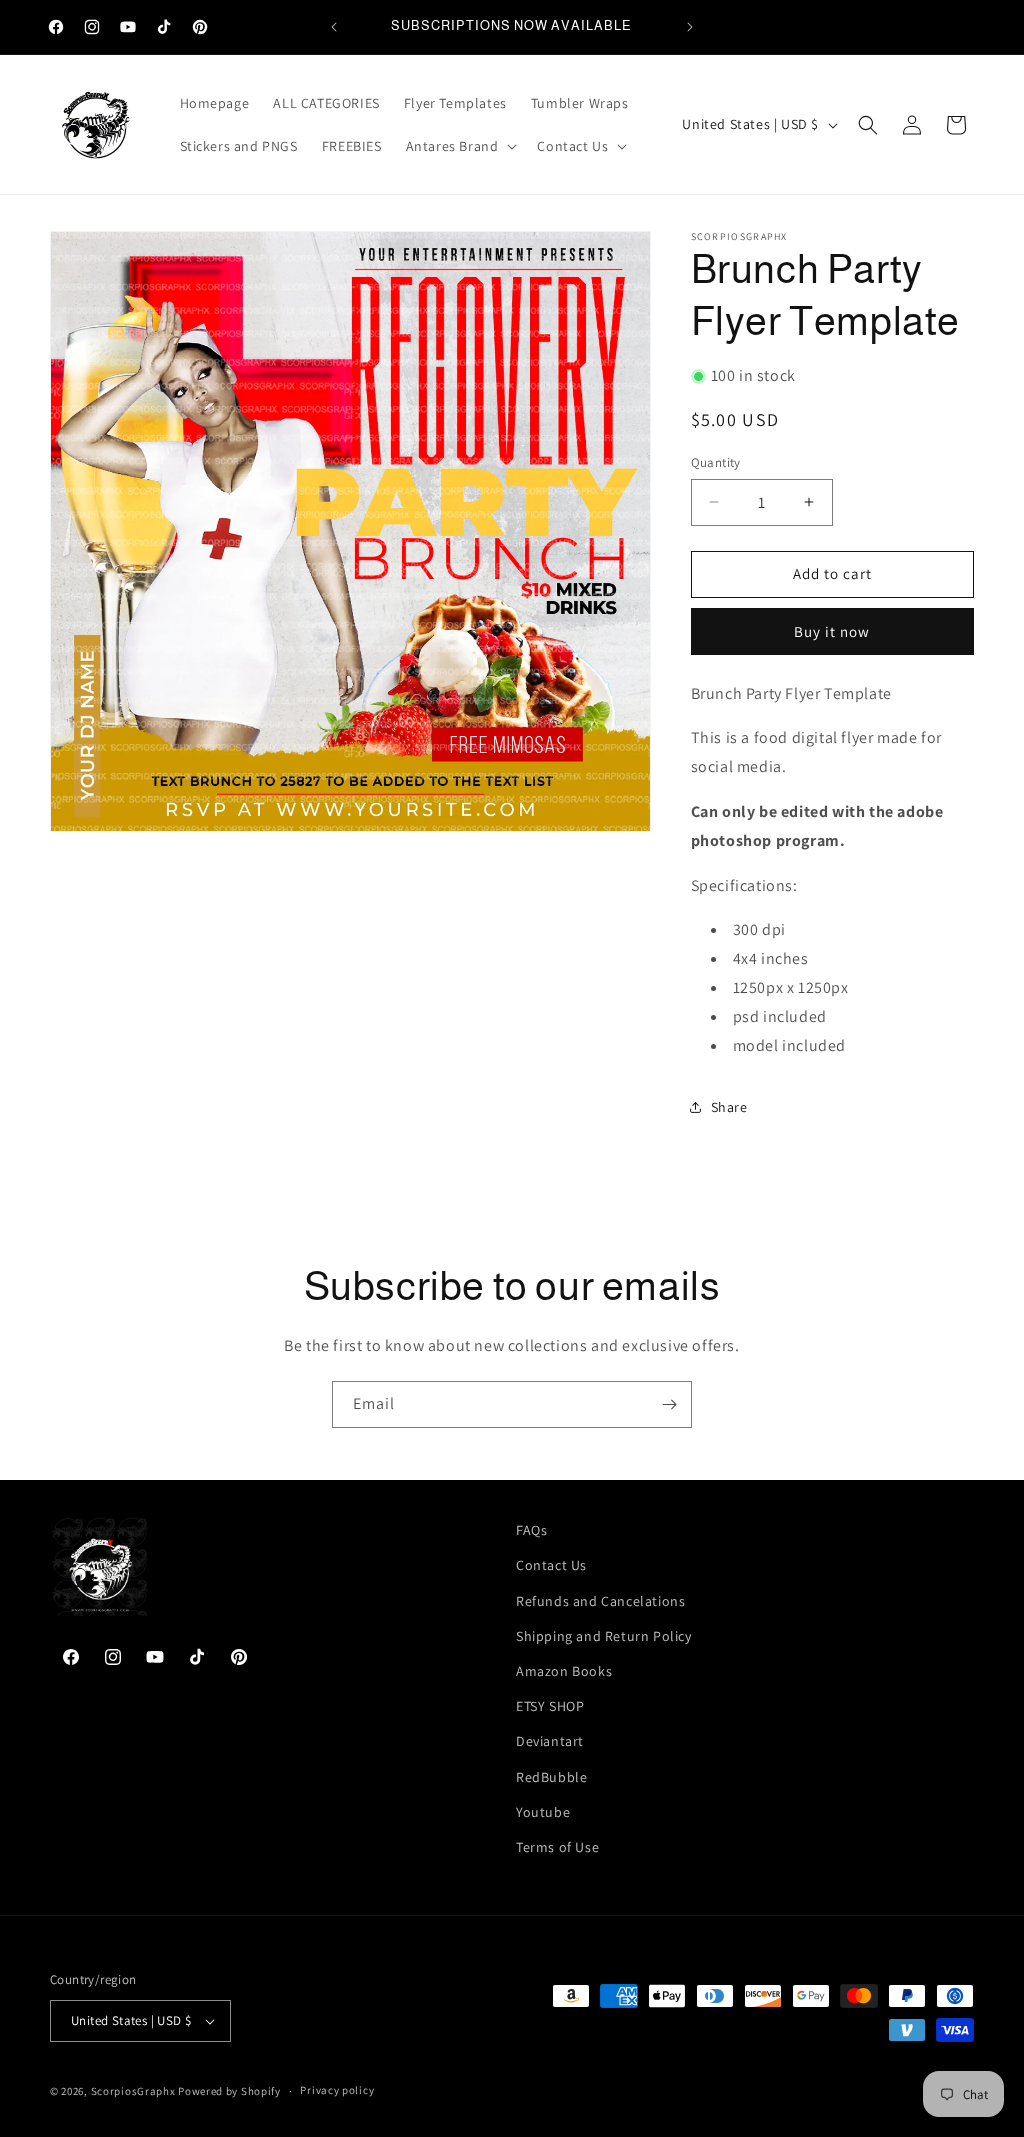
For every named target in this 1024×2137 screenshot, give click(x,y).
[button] (460, 146)
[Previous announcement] (334, 27)
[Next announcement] (690, 27)
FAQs (531, 1530)
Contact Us (551, 1565)
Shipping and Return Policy (604, 1636)
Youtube (543, 1812)
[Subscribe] (669, 1404)
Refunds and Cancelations (600, 1601)
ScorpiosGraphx (133, 2091)
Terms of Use (557, 1847)
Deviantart (550, 1741)
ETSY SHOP (550, 1706)
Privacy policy (337, 2090)
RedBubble (551, 1777)
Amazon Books (564, 1671)
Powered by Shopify (229, 2091)
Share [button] (729, 1107)
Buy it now (832, 631)
